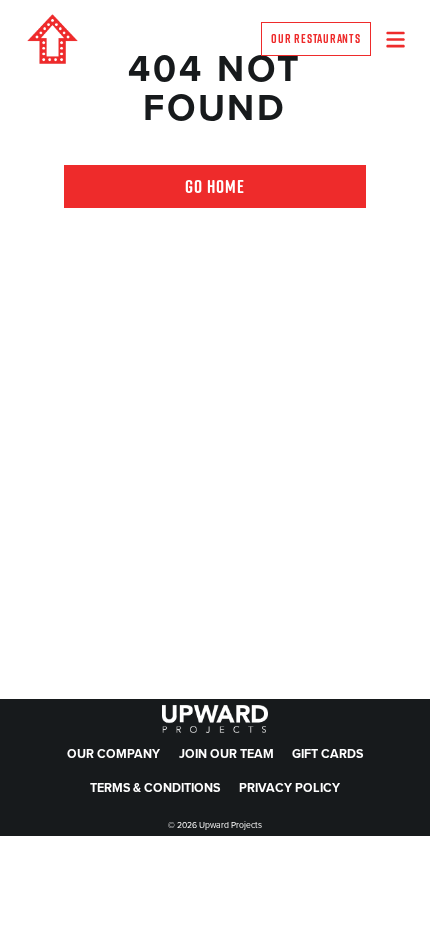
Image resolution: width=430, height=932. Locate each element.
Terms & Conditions (155, 788)
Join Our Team (226, 754)
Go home (215, 186)
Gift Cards (327, 754)
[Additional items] (395, 39)
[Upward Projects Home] (52, 39)
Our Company (113, 754)
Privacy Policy (289, 788)
